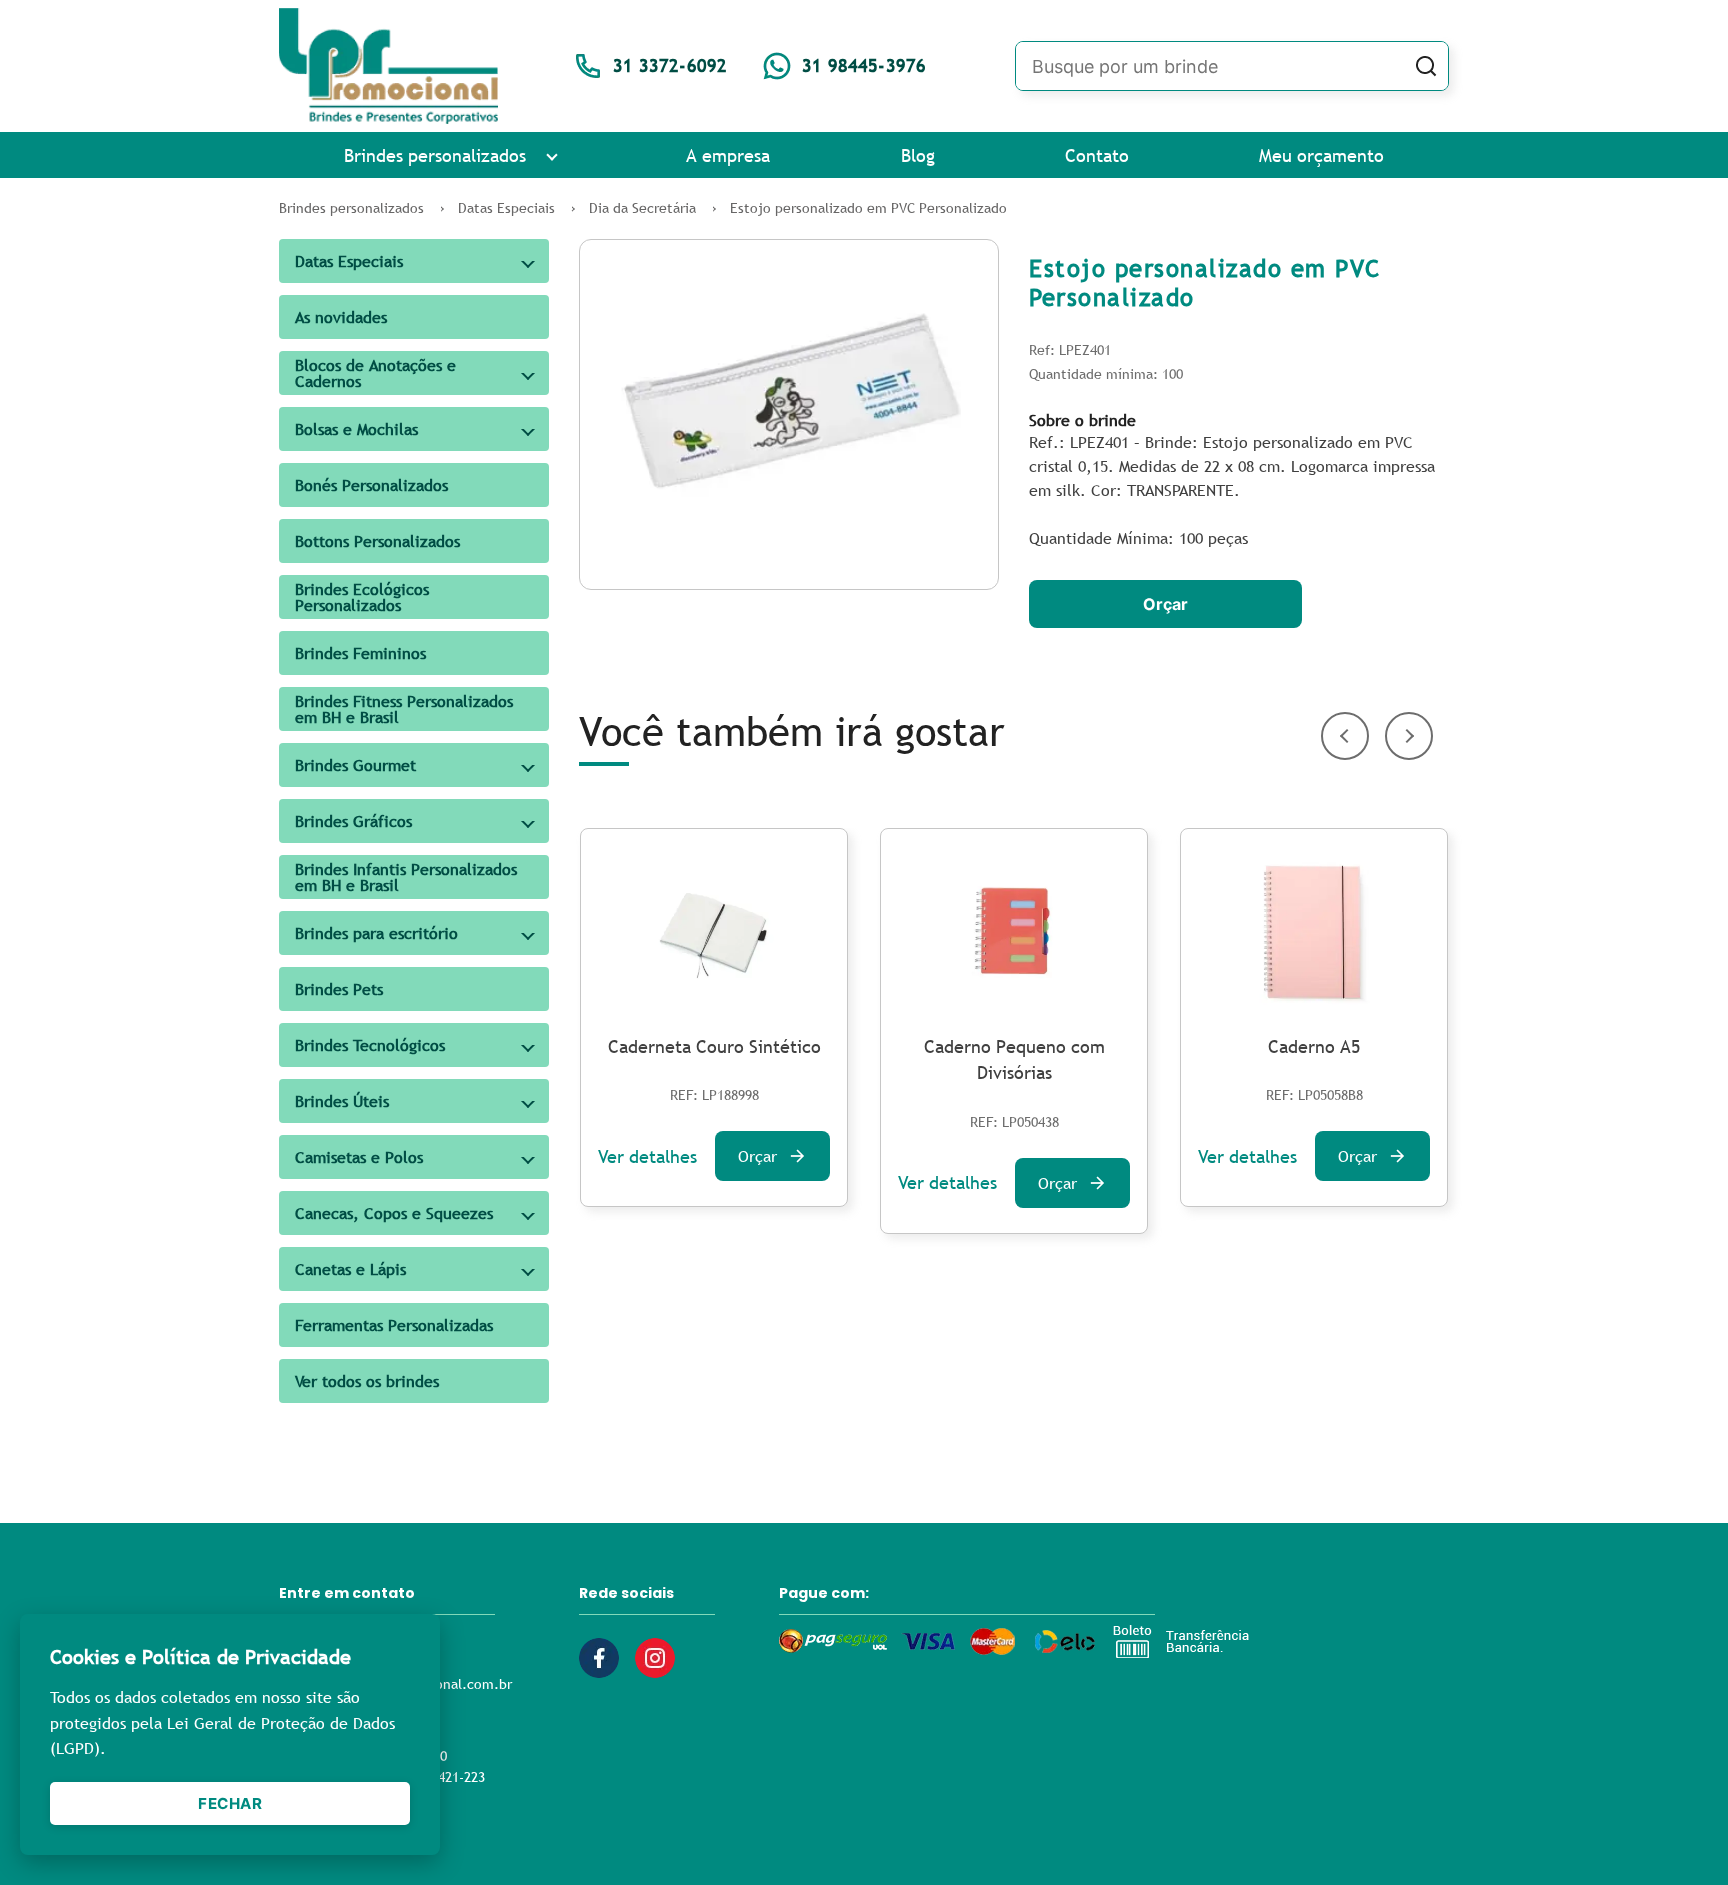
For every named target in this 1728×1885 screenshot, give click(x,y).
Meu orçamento (1321, 155)
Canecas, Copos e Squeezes (394, 1213)
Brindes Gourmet (355, 765)
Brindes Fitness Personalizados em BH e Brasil (404, 709)
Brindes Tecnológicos (370, 1045)
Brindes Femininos (360, 653)
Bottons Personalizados (377, 541)
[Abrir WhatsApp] (1678, 1834)
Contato (1097, 155)
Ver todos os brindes (367, 1381)
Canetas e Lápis (350, 1269)
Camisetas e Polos (359, 1157)
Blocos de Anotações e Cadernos (375, 373)
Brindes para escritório (376, 933)
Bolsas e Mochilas (356, 429)
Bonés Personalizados (371, 485)
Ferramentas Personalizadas (394, 1325)
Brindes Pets (339, 989)
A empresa (728, 155)
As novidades (341, 317)
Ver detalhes (647, 1156)
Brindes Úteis (342, 1101)
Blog (918, 155)
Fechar (230, 1803)
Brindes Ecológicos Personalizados (362, 597)
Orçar (1165, 604)
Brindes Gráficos (353, 821)
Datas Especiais (349, 261)
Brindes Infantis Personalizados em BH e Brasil (406, 877)
